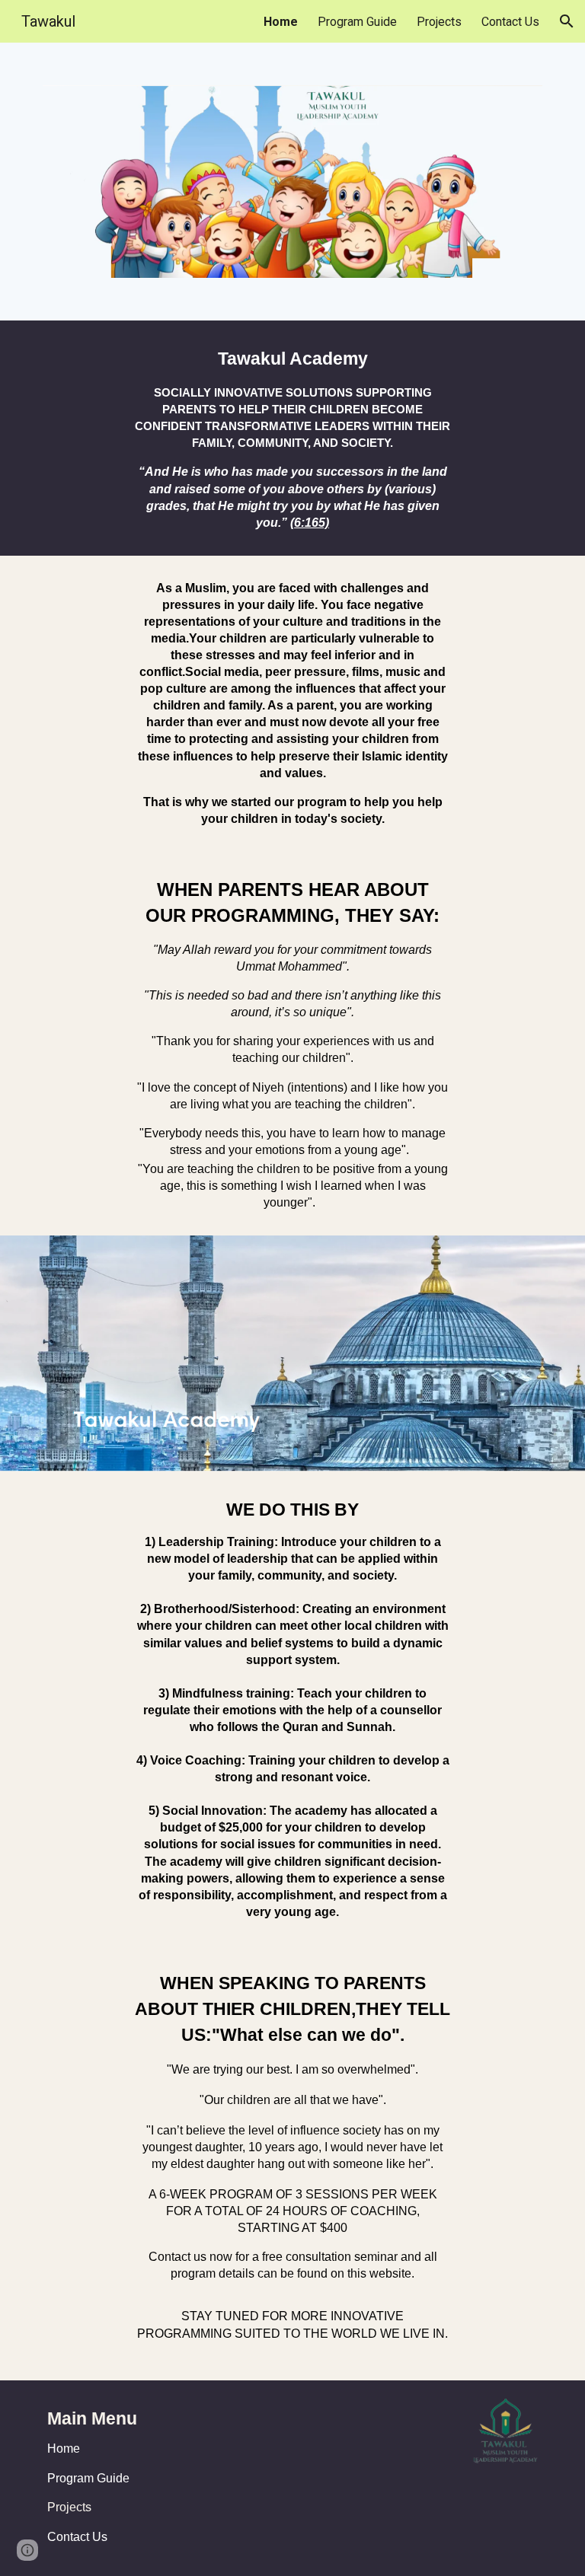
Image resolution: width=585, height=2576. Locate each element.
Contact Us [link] (510, 22)
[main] (292, 438)
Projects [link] (439, 22)
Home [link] (281, 22)
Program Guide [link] (357, 22)
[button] (567, 21)
